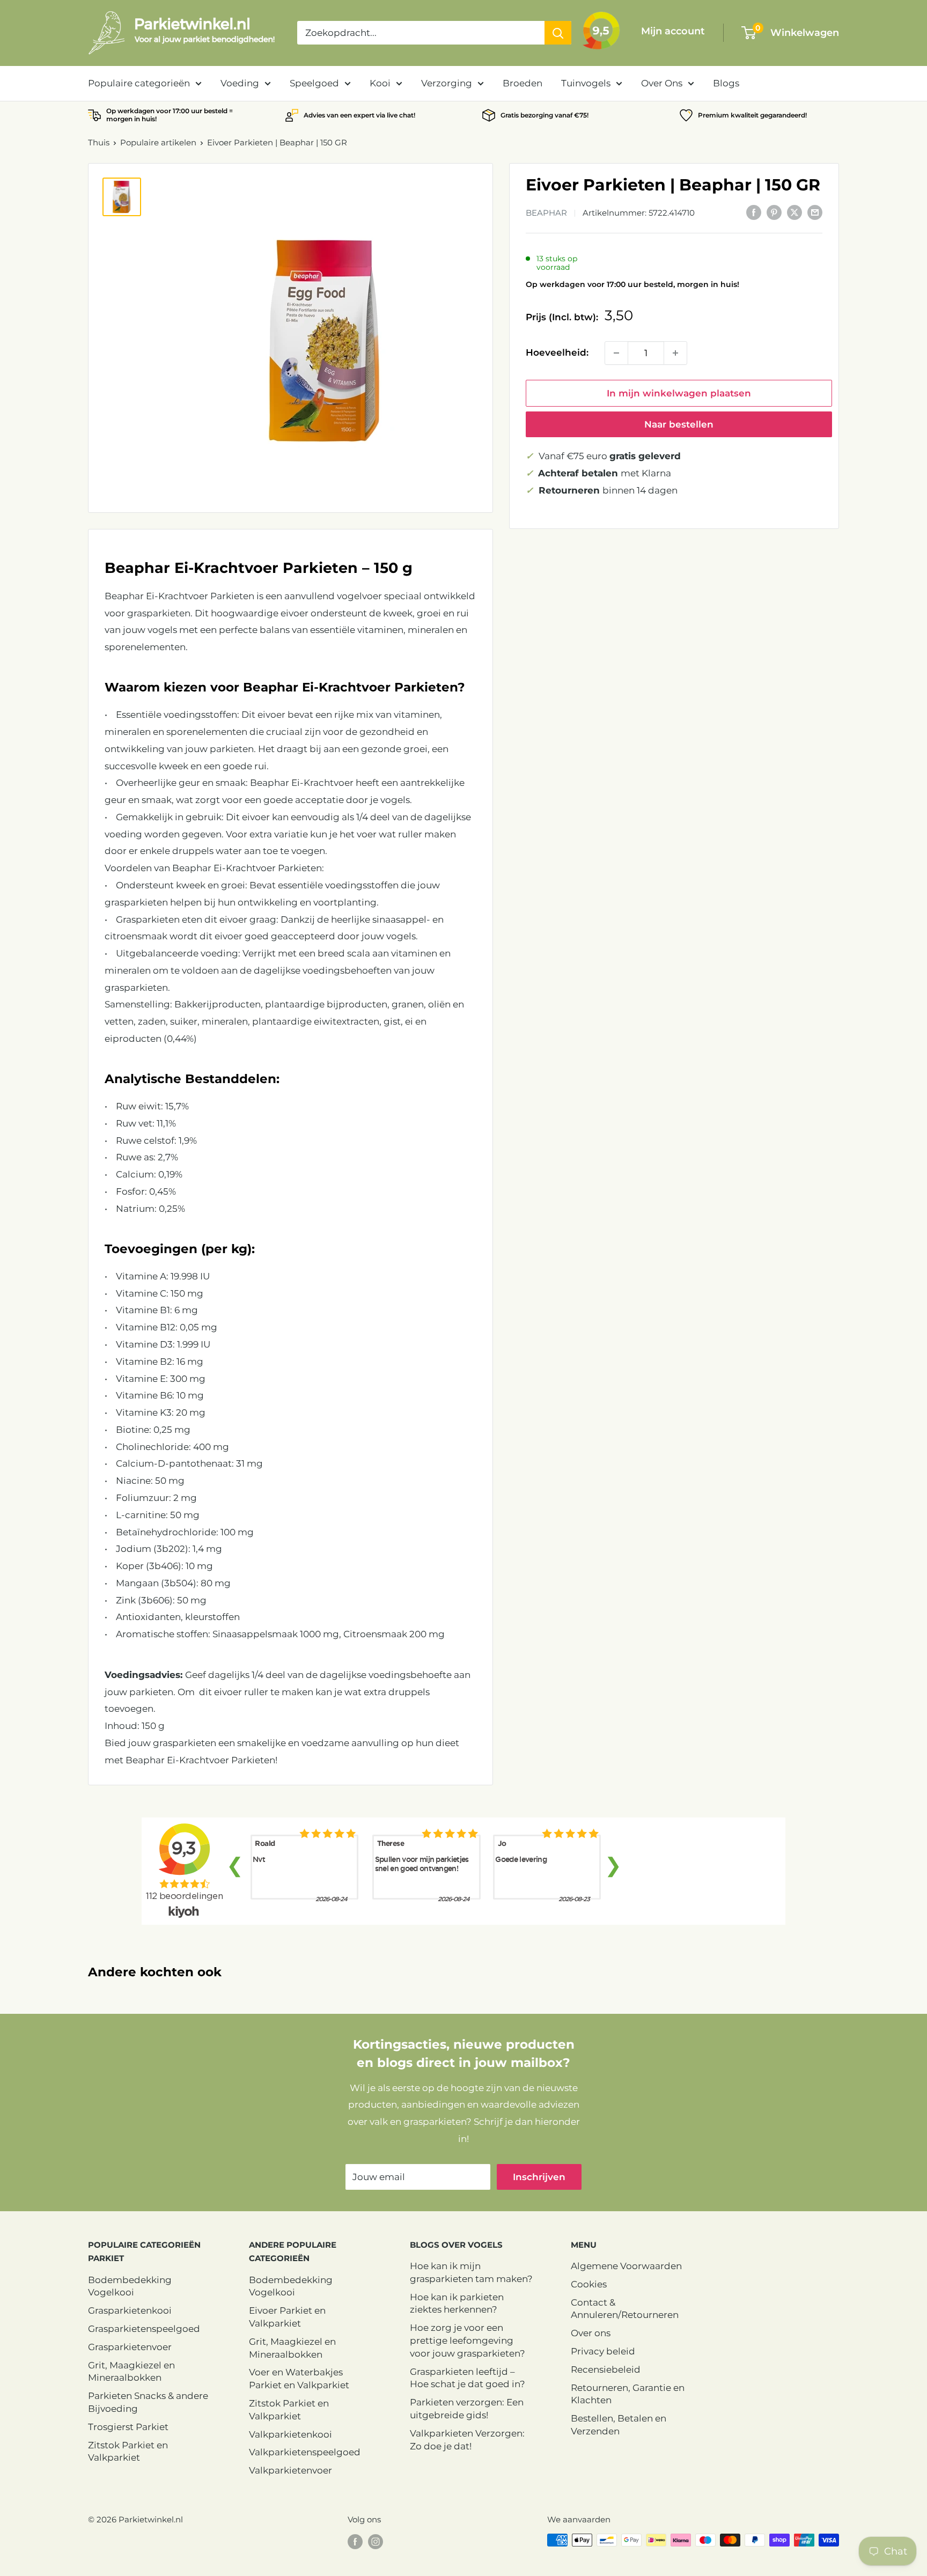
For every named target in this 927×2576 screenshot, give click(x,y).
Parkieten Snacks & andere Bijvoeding (148, 2402)
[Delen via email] (815, 212)
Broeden (523, 83)
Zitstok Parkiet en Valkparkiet (128, 2452)
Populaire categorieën (139, 83)
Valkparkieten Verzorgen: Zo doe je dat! (467, 2440)
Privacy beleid (603, 2351)
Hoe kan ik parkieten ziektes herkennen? (457, 2303)
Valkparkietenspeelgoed (305, 2452)
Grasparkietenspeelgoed (144, 2329)
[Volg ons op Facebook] (355, 2541)
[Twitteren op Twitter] (794, 212)
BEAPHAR (546, 213)
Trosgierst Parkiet (128, 2427)
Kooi (380, 83)
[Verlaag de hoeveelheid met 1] (616, 353)
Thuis (99, 142)
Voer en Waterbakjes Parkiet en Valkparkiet (299, 2379)
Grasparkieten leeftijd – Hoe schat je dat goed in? (468, 2378)
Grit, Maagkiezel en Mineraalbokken (131, 2372)
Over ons (591, 2333)
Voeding (240, 83)
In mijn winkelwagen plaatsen (679, 393)
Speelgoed (314, 83)
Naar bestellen (679, 424)
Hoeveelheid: (557, 352)
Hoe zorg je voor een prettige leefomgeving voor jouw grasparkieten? (468, 2341)
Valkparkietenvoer (290, 2470)
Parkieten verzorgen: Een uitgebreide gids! (467, 2409)
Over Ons (662, 83)
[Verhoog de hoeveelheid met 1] (675, 353)
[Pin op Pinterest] (774, 212)
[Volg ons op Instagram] (376, 2541)
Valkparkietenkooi (290, 2434)
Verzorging (447, 83)
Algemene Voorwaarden (626, 2266)
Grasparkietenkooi (130, 2310)
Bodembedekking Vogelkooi (130, 2286)
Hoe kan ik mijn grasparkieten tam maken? (471, 2272)
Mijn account (673, 31)
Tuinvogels (586, 83)
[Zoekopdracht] (558, 33)
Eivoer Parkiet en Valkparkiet (287, 2317)
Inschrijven (539, 2177)
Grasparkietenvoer (130, 2347)
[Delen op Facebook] (754, 212)
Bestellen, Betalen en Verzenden (619, 2425)
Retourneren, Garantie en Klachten (628, 2394)
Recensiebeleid (606, 2369)
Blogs (726, 83)
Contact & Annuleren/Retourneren (625, 2309)
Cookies (589, 2284)
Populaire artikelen (158, 142)
